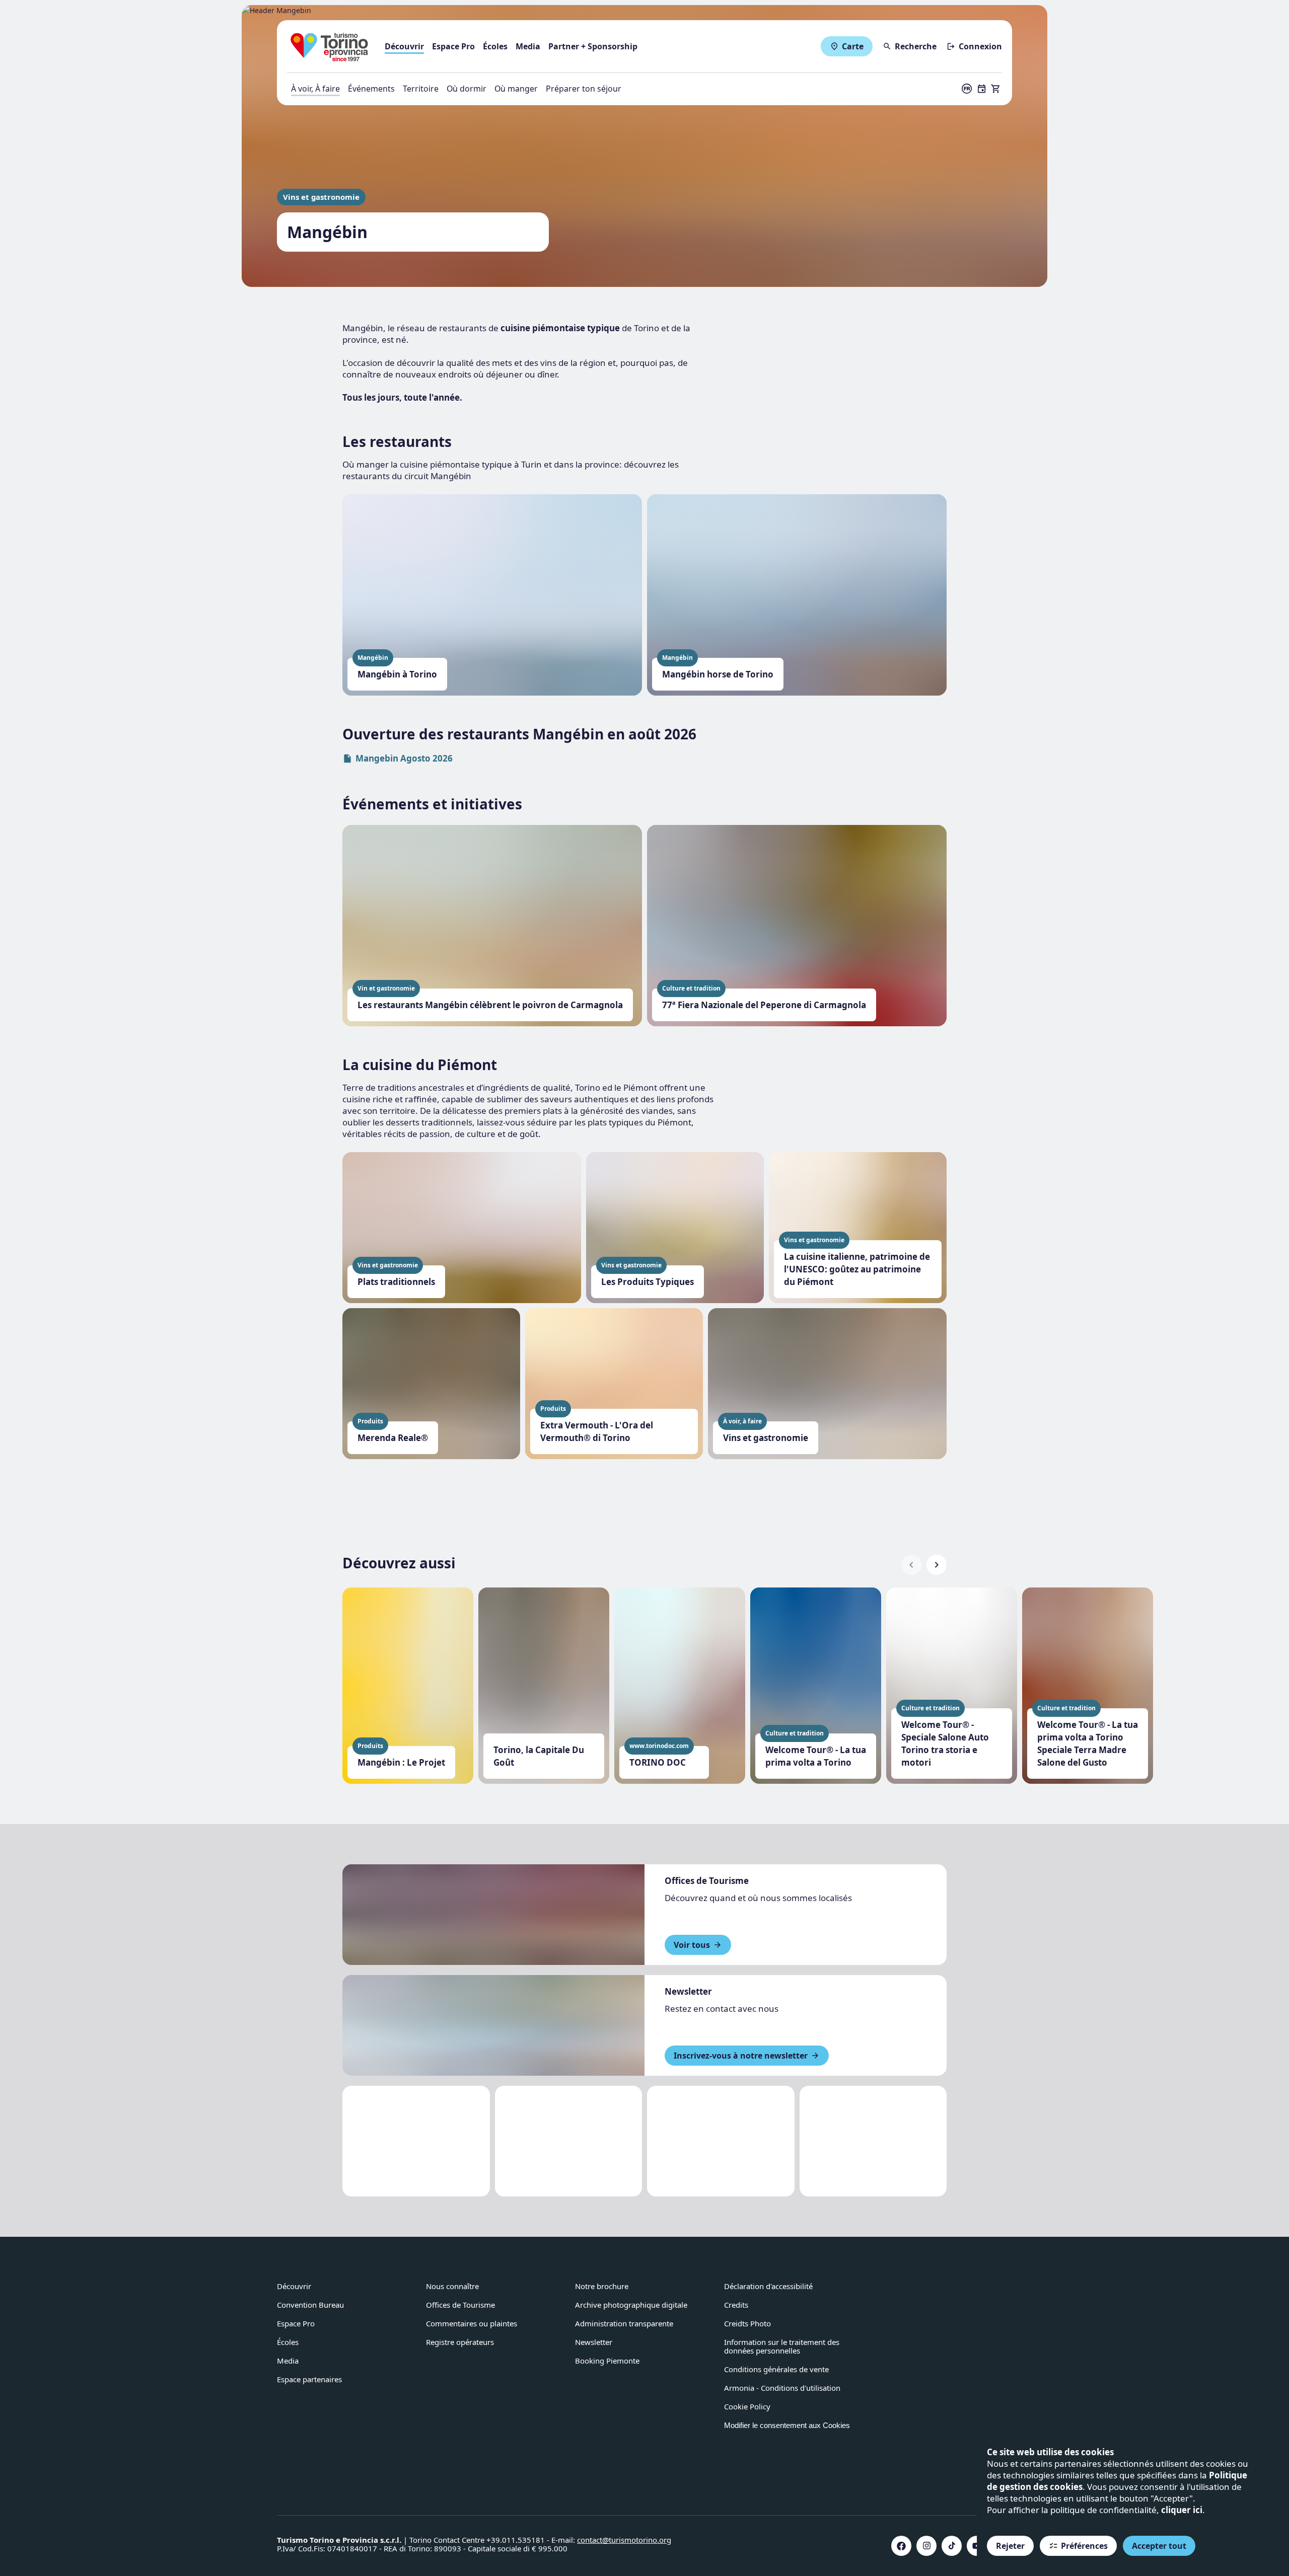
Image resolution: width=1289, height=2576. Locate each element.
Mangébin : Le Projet (401, 1762)
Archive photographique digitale (631, 2305)
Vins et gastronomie (321, 197)
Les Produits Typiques (648, 1282)
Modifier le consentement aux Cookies (787, 2425)
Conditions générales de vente (776, 2369)
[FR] (967, 89)
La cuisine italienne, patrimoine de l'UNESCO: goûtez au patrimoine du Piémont (857, 1269)
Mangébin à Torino (397, 674)
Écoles (495, 46)
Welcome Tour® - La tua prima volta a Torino (816, 1756)
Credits (736, 2305)
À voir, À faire (315, 89)
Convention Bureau (310, 2305)
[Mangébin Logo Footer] (569, 2141)
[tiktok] (952, 2546)
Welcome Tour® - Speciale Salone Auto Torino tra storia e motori (945, 1744)
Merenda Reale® (393, 1438)
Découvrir (404, 46)
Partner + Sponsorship (593, 46)
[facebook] (901, 2546)
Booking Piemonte (607, 2361)
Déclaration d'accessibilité (768, 2286)
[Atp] (416, 2141)
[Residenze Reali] (721, 2141)
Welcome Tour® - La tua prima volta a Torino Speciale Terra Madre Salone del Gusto (1088, 1744)
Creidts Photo (747, 2323)
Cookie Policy (747, 2406)
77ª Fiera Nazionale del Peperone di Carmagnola (764, 1005)
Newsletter (594, 2342)
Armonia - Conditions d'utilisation (782, 2388)
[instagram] (926, 2546)
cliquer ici (1182, 2510)
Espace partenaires (309, 2379)
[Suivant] (937, 1565)
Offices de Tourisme (460, 2305)
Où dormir (467, 89)
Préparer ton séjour (584, 89)
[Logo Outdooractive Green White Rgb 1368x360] (873, 2141)
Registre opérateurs (460, 2342)
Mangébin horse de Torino (718, 674)
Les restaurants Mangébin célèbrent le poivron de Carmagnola (490, 1005)
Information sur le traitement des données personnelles (782, 2346)
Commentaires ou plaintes (472, 2323)
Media (528, 46)
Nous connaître (452, 2286)
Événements (371, 89)
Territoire (421, 89)
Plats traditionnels (396, 1282)
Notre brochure (602, 2286)
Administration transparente (624, 2323)
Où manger (516, 89)
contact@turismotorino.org (624, 2540)
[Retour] (911, 1565)
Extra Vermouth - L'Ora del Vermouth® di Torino (597, 1431)
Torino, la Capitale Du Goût (539, 1756)
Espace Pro (453, 46)
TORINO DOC (658, 1762)
